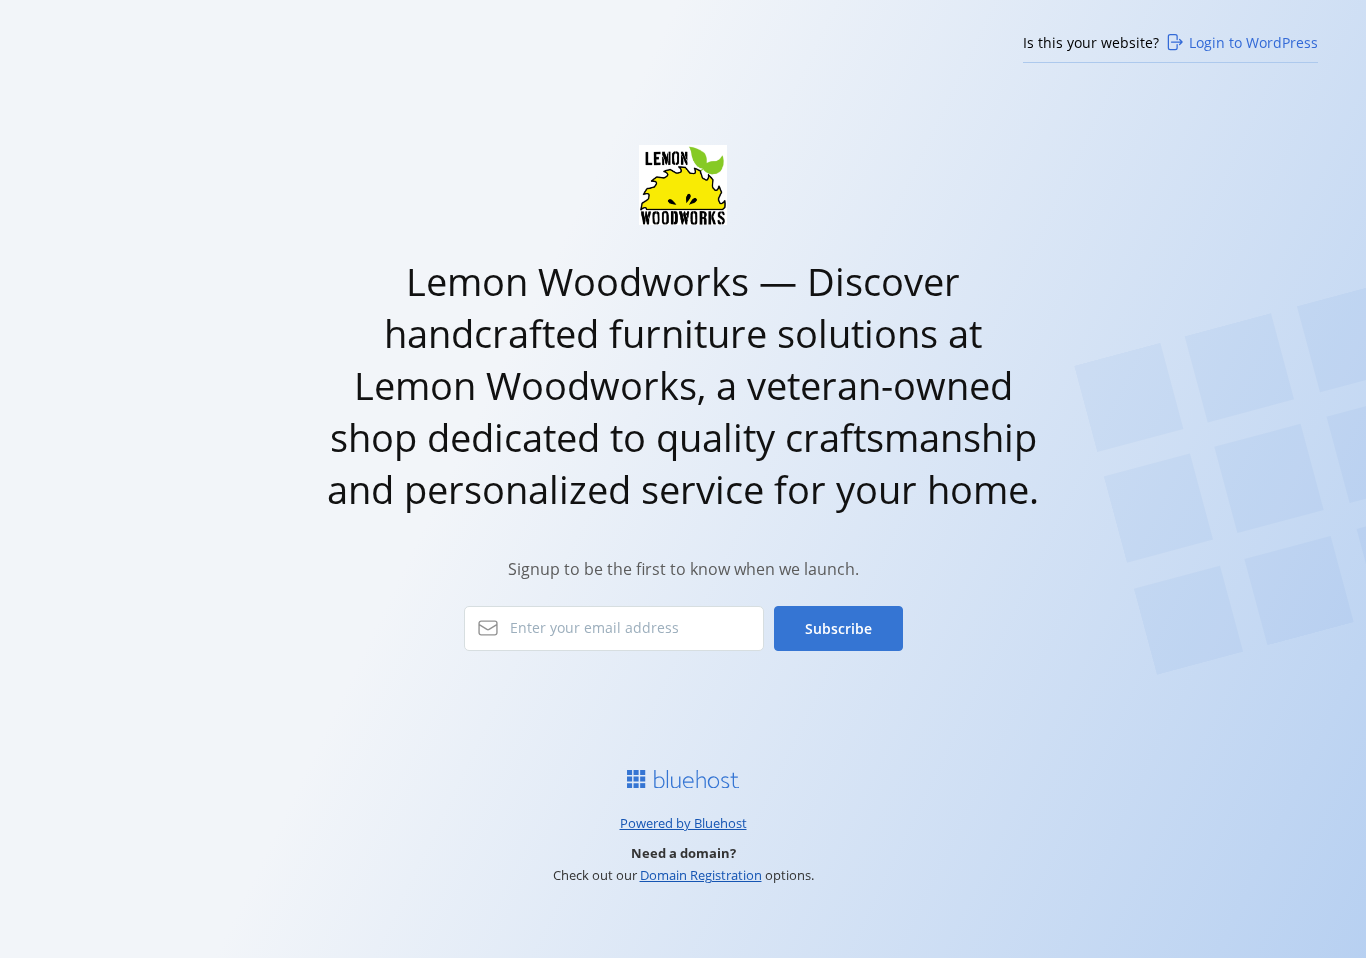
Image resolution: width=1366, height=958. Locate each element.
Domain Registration (701, 875)
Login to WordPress (1253, 42)
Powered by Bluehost (683, 823)
